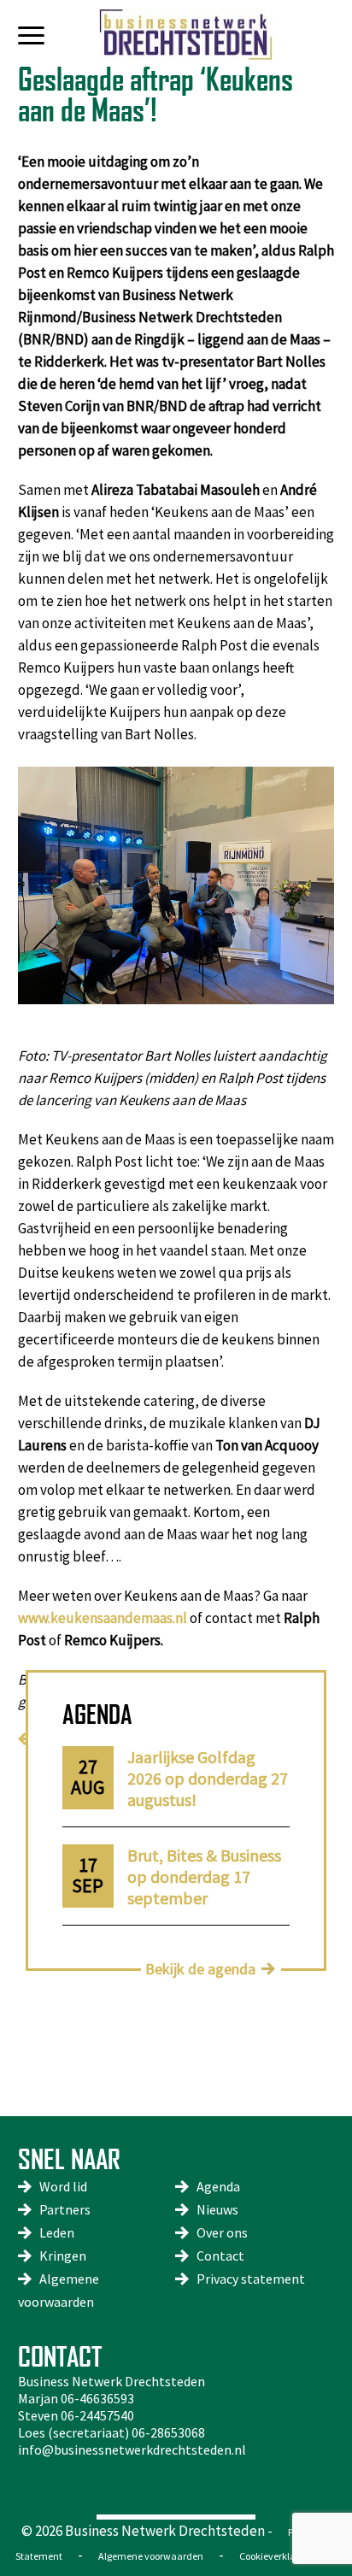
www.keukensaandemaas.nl (103, 1618)
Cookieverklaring (276, 2556)
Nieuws (217, 2209)
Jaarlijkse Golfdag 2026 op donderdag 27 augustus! (208, 1778)
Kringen (63, 2255)
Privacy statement (251, 2279)
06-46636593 (97, 2398)
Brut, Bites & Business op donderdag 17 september (204, 1876)
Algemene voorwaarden (151, 2556)
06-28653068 (168, 2432)
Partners (65, 2209)
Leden (57, 2232)
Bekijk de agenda (200, 1969)
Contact (220, 2255)
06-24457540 (97, 2415)
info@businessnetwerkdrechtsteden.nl (132, 2450)
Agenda (218, 2186)
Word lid (63, 2186)
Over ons (222, 2232)
